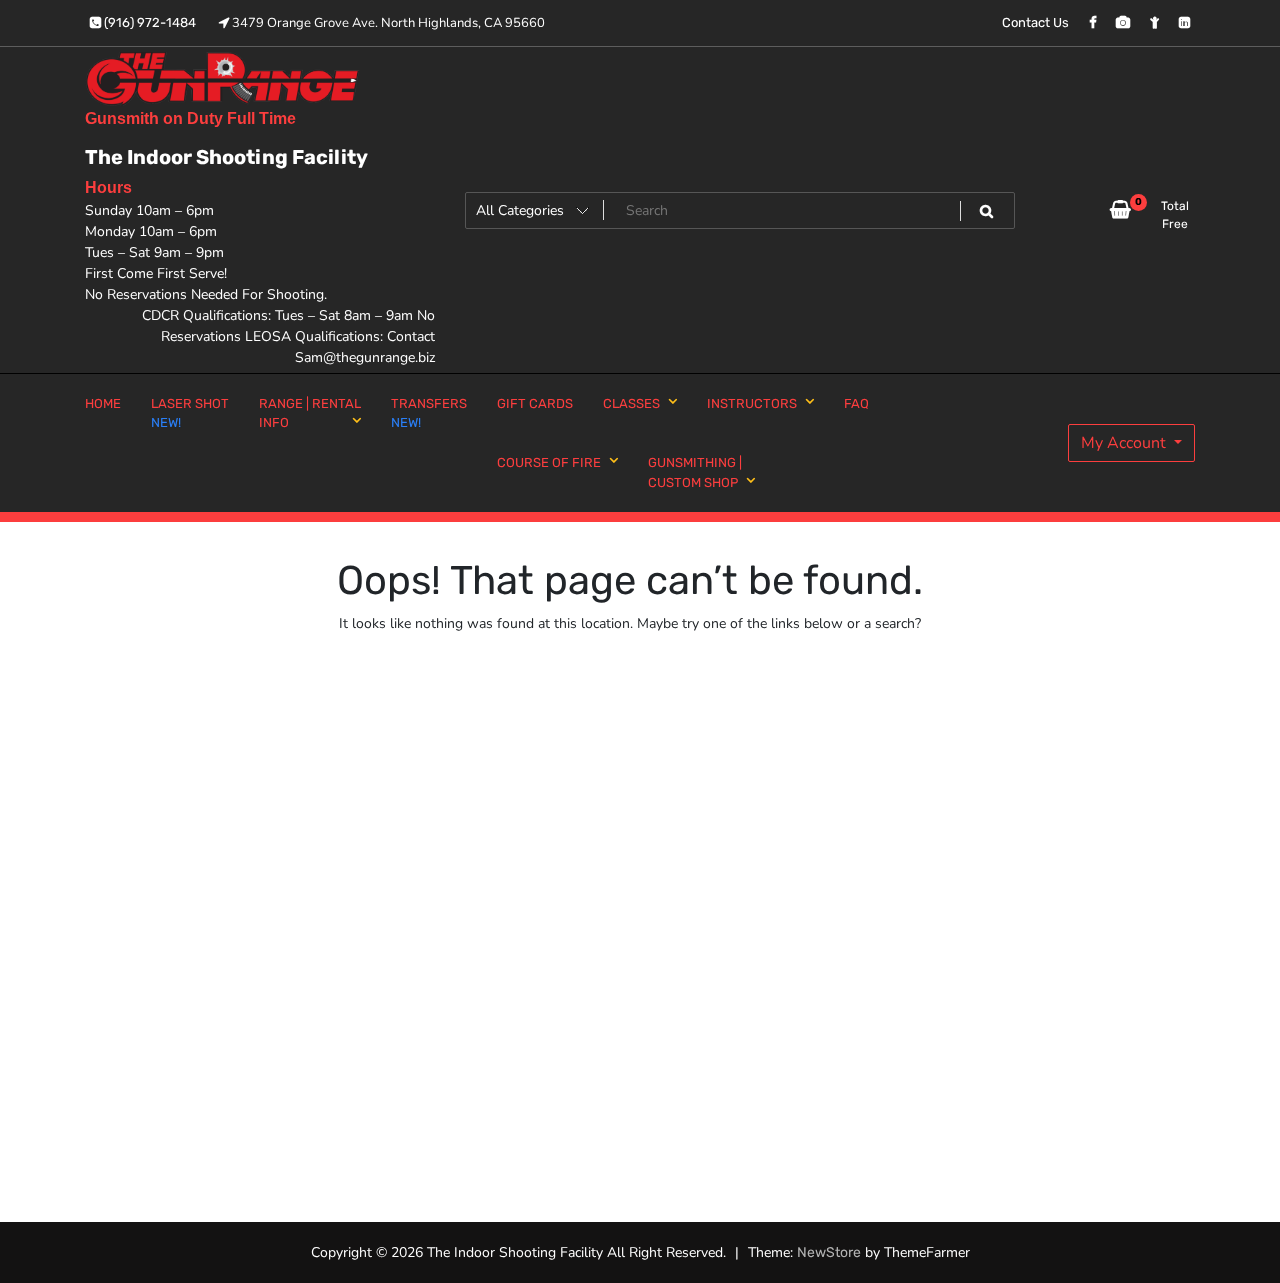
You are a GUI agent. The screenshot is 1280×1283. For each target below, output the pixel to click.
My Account (1125, 443)
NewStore (829, 1252)
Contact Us (1035, 22)
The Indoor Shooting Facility (226, 157)
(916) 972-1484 (148, 22)
